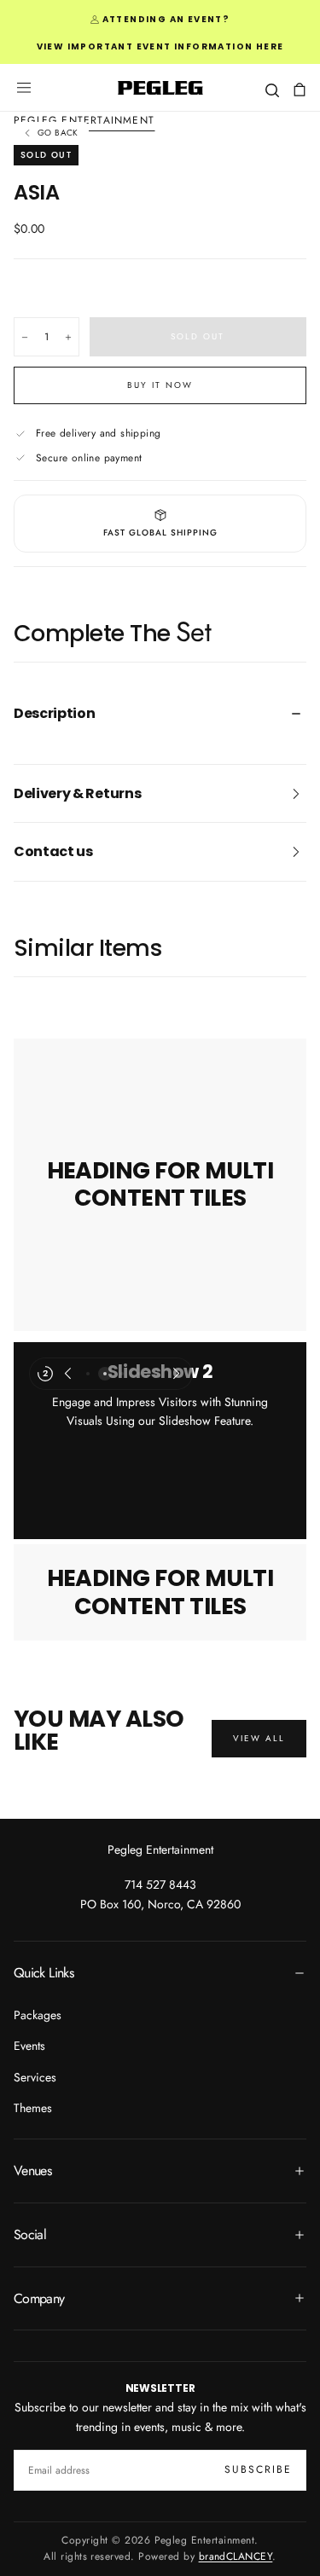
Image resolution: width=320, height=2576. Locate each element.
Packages (38, 2015)
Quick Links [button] (44, 1973)
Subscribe (258, 2469)
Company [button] (39, 2298)
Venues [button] (32, 2171)
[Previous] (67, 1374)
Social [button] (30, 2234)
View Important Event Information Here (160, 46)
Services (35, 2077)
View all (259, 1738)
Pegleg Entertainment (160, 1850)
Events (29, 2046)
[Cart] (300, 90)
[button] (24, 88)
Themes (33, 2108)
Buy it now (160, 385)
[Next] (177, 1374)
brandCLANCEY (236, 2556)
